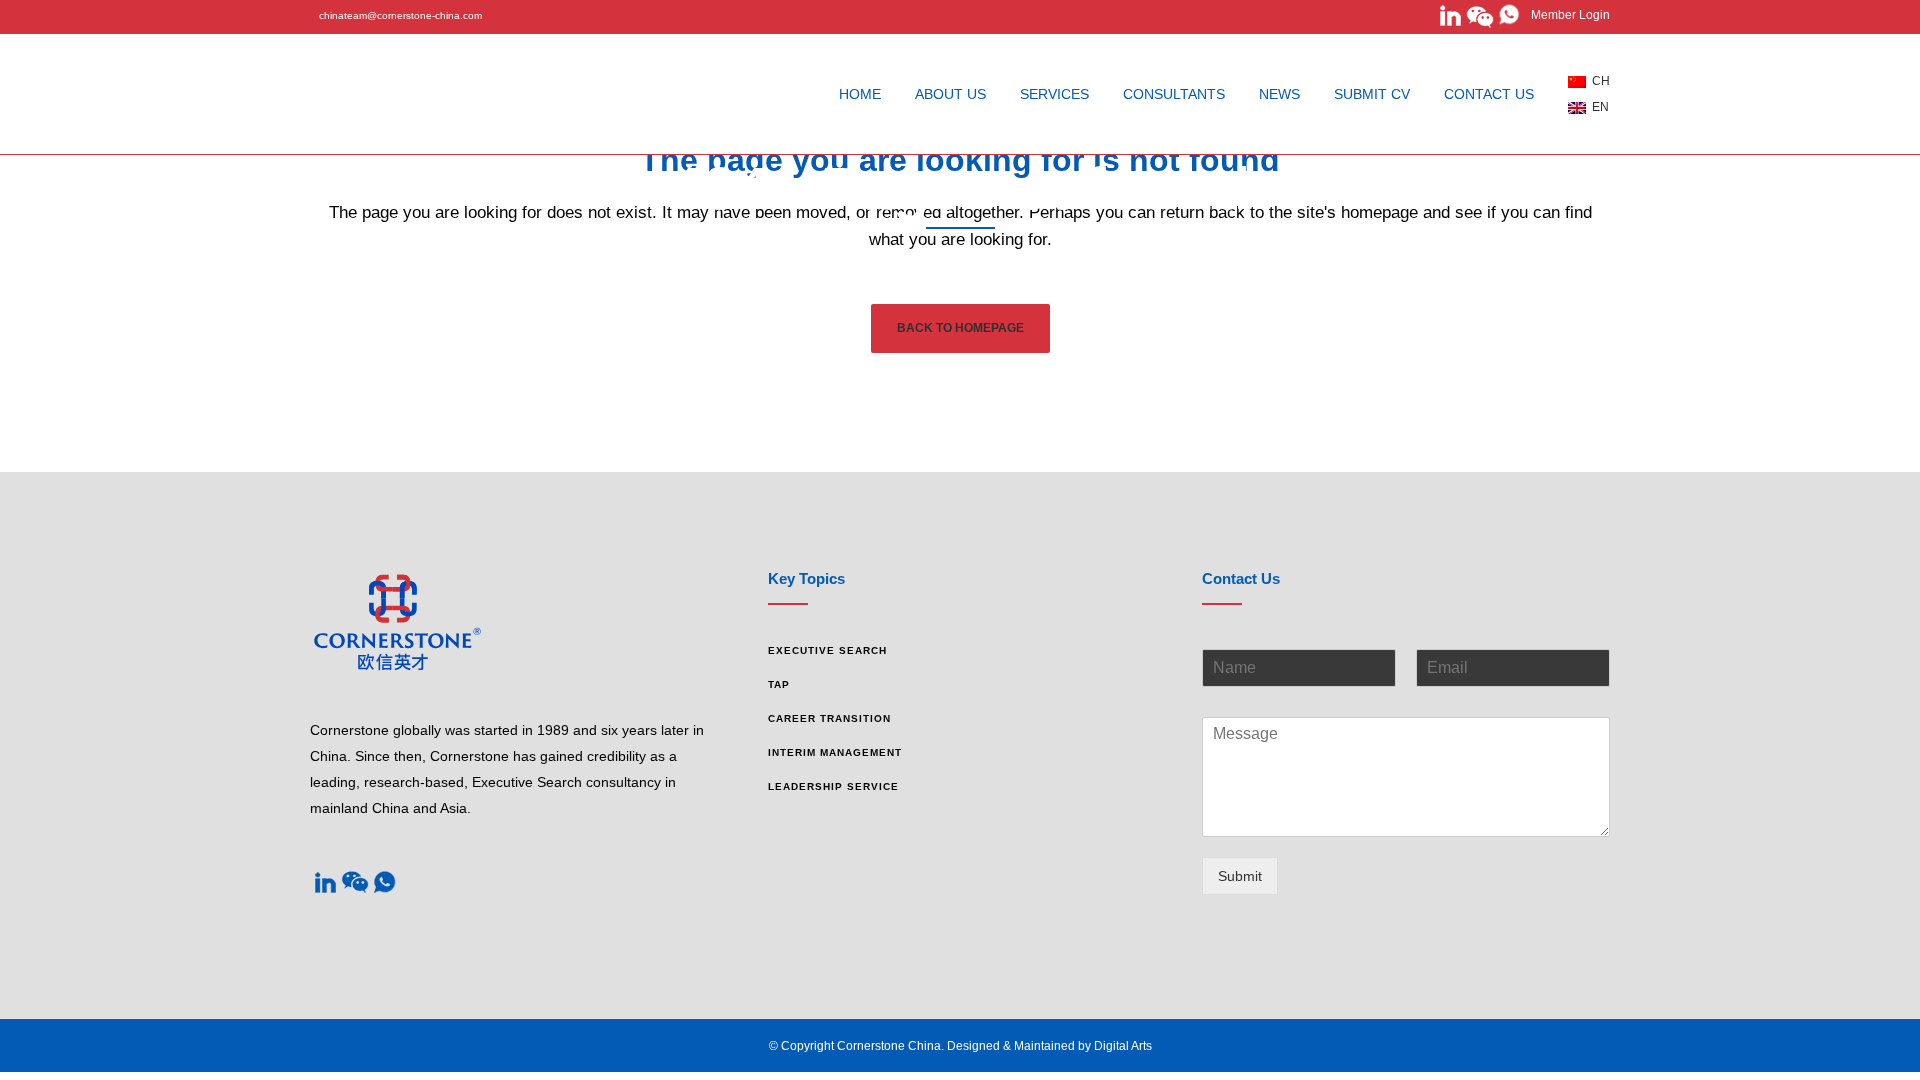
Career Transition (829, 718)
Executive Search (827, 650)
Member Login (1566, 15)
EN (1597, 107)
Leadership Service (833, 786)
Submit (1240, 876)
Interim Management (835, 752)
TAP (779, 684)
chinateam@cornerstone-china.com (400, 15)
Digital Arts (1123, 1046)
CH (1598, 81)
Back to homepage (960, 328)
